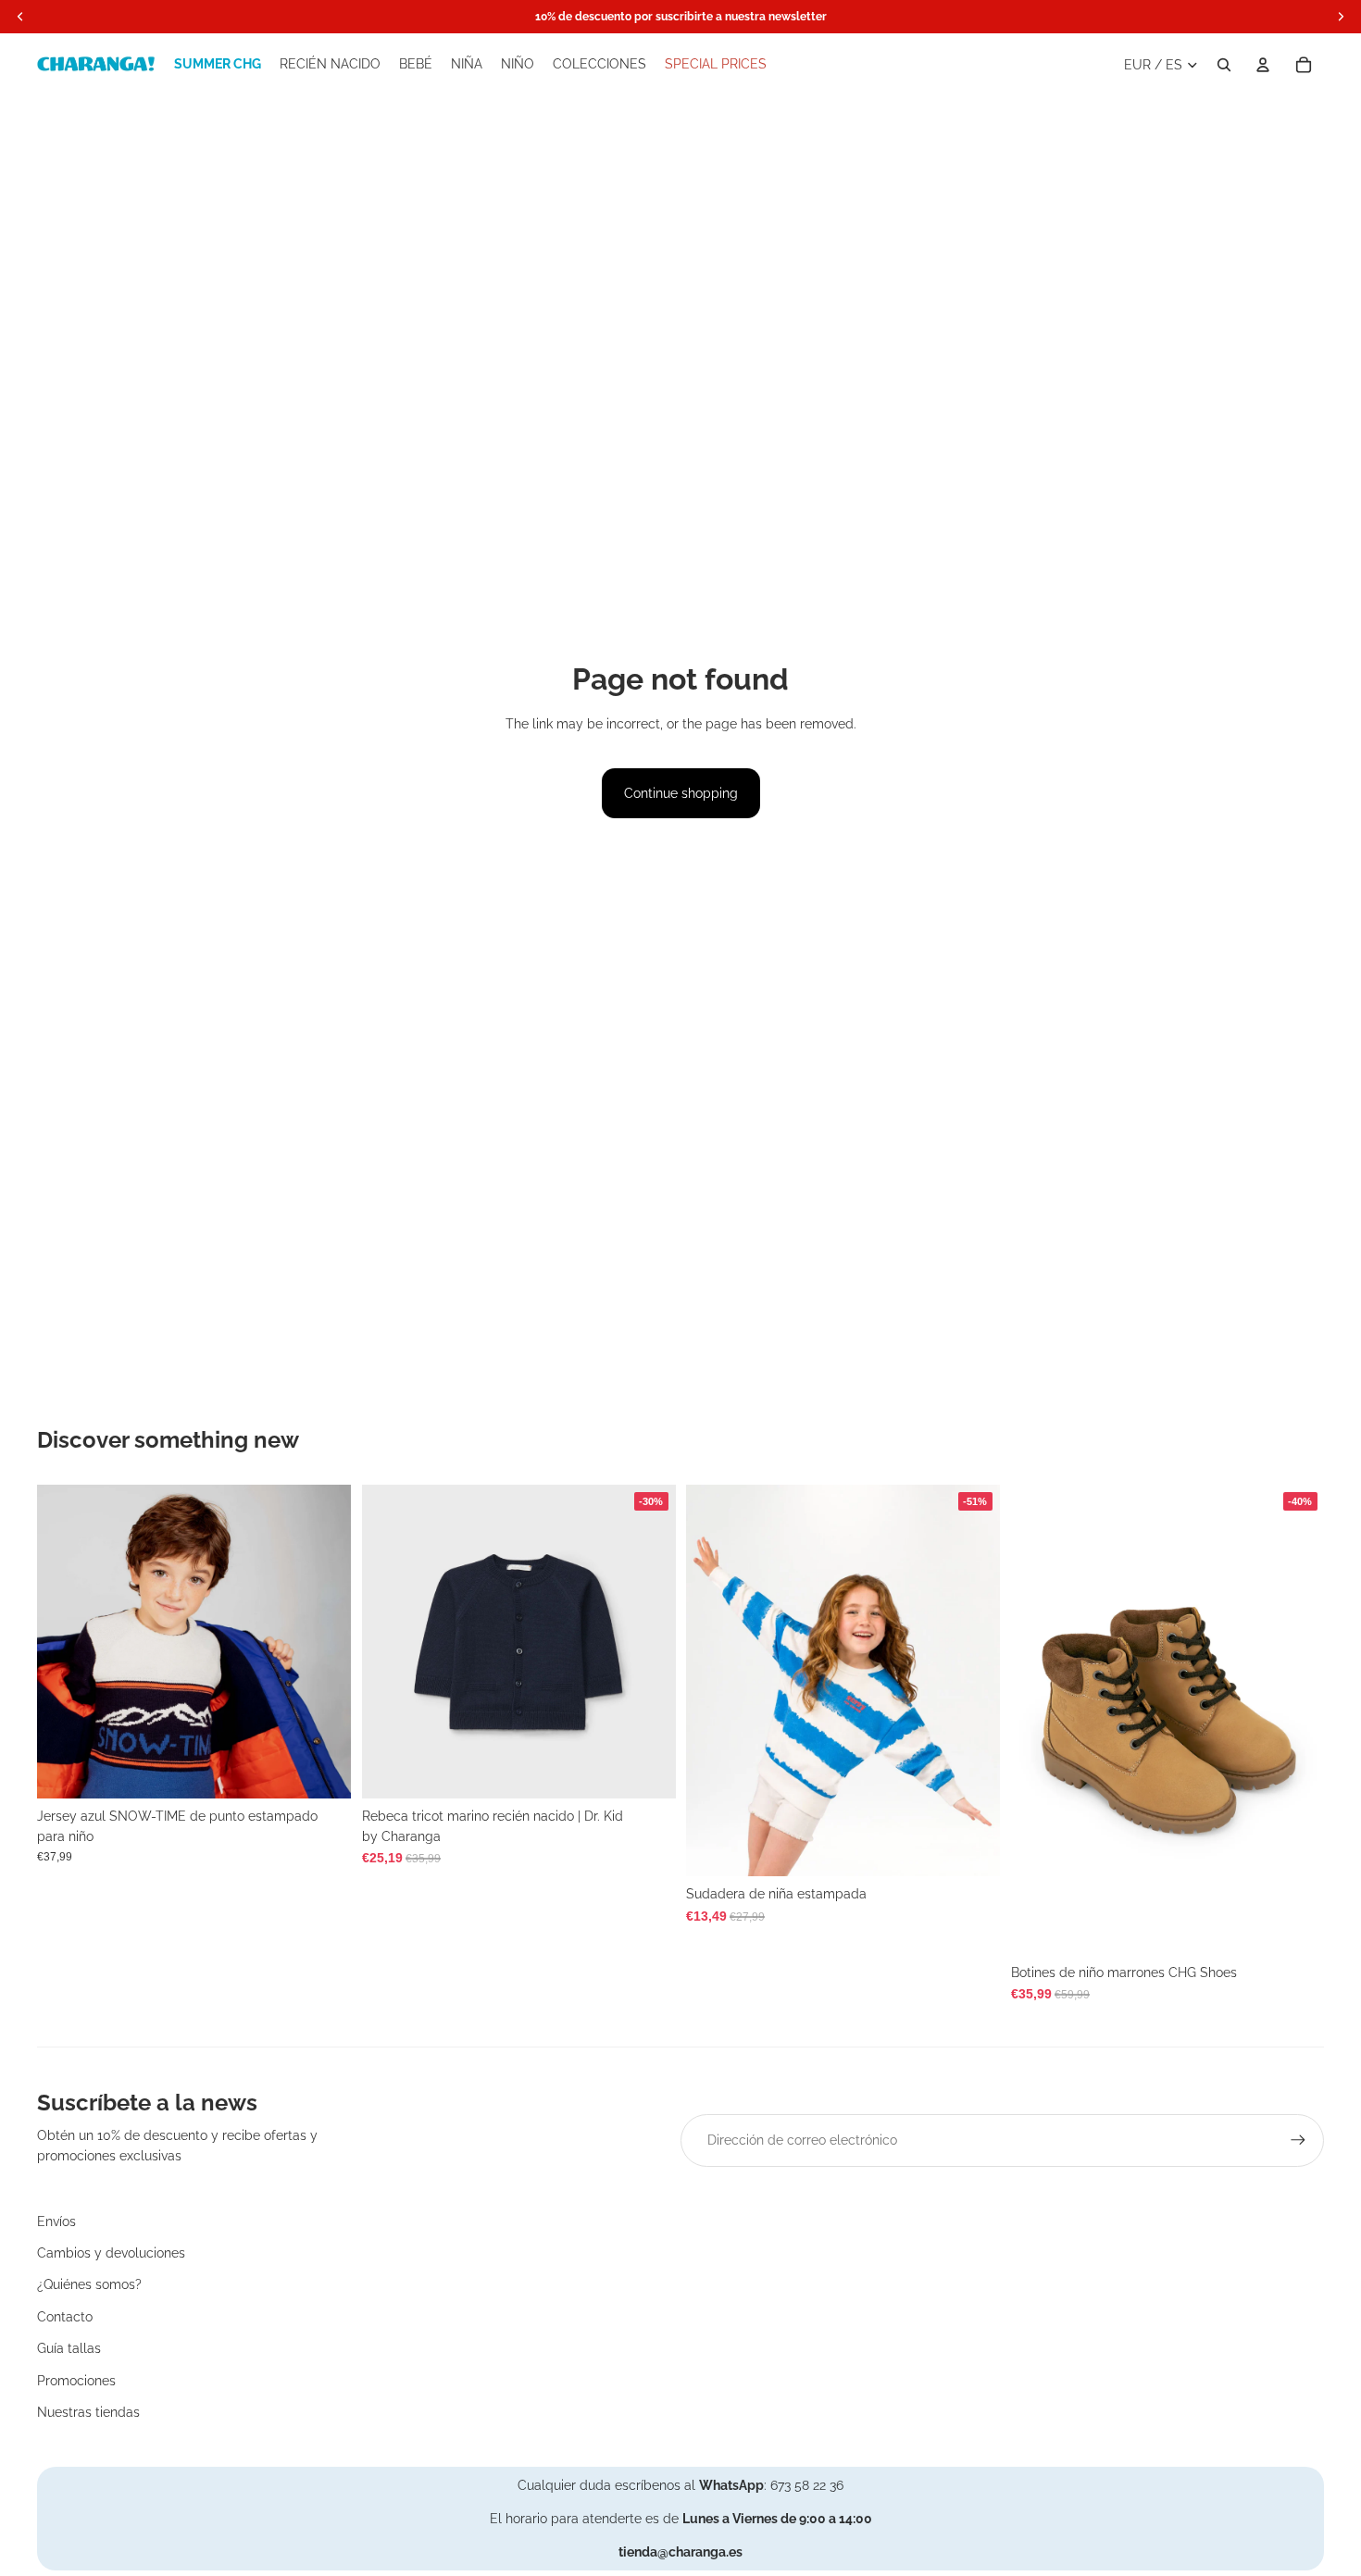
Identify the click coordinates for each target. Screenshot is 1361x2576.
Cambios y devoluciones (111, 2253)
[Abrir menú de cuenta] (1263, 65)
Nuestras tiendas (88, 2412)
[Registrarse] (1298, 2140)
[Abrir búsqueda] (1224, 65)
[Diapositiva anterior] (65, 1641)
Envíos (56, 2221)
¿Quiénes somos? (89, 2284)
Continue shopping (681, 793)
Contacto (65, 2317)
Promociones (76, 2381)
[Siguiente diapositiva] (323, 1641)
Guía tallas (69, 2348)
